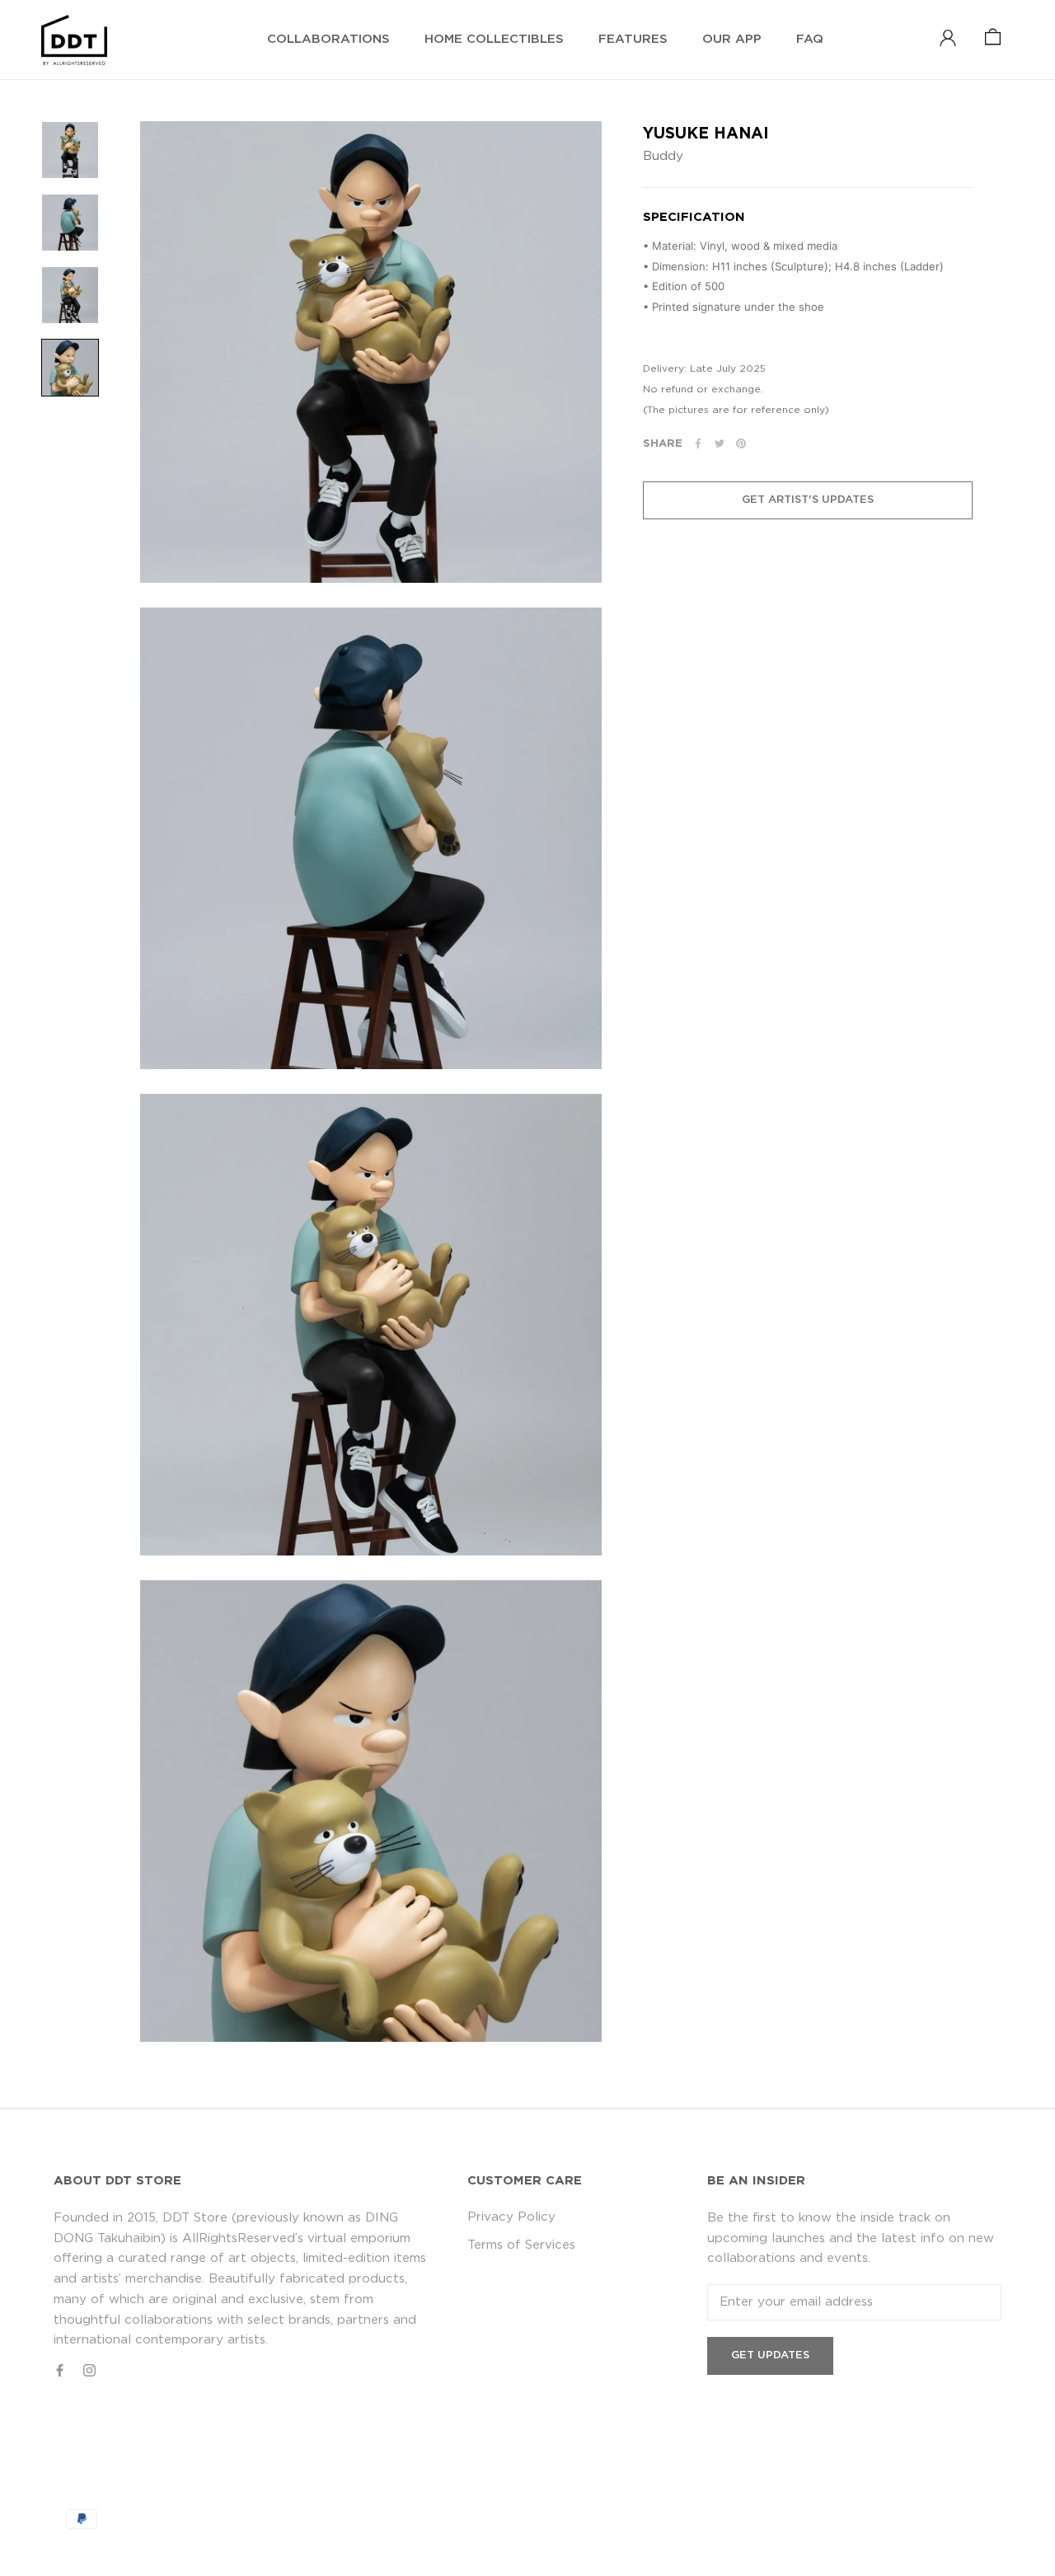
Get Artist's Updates (808, 500)
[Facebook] (698, 443)
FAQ (810, 39)
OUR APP (732, 39)
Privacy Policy (511, 2217)
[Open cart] (993, 38)
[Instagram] (89, 2370)
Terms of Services (521, 2245)
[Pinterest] (741, 443)
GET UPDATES (770, 2355)
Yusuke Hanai (706, 134)
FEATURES (633, 39)
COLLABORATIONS (328, 39)
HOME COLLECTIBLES (494, 39)
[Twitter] (720, 443)
